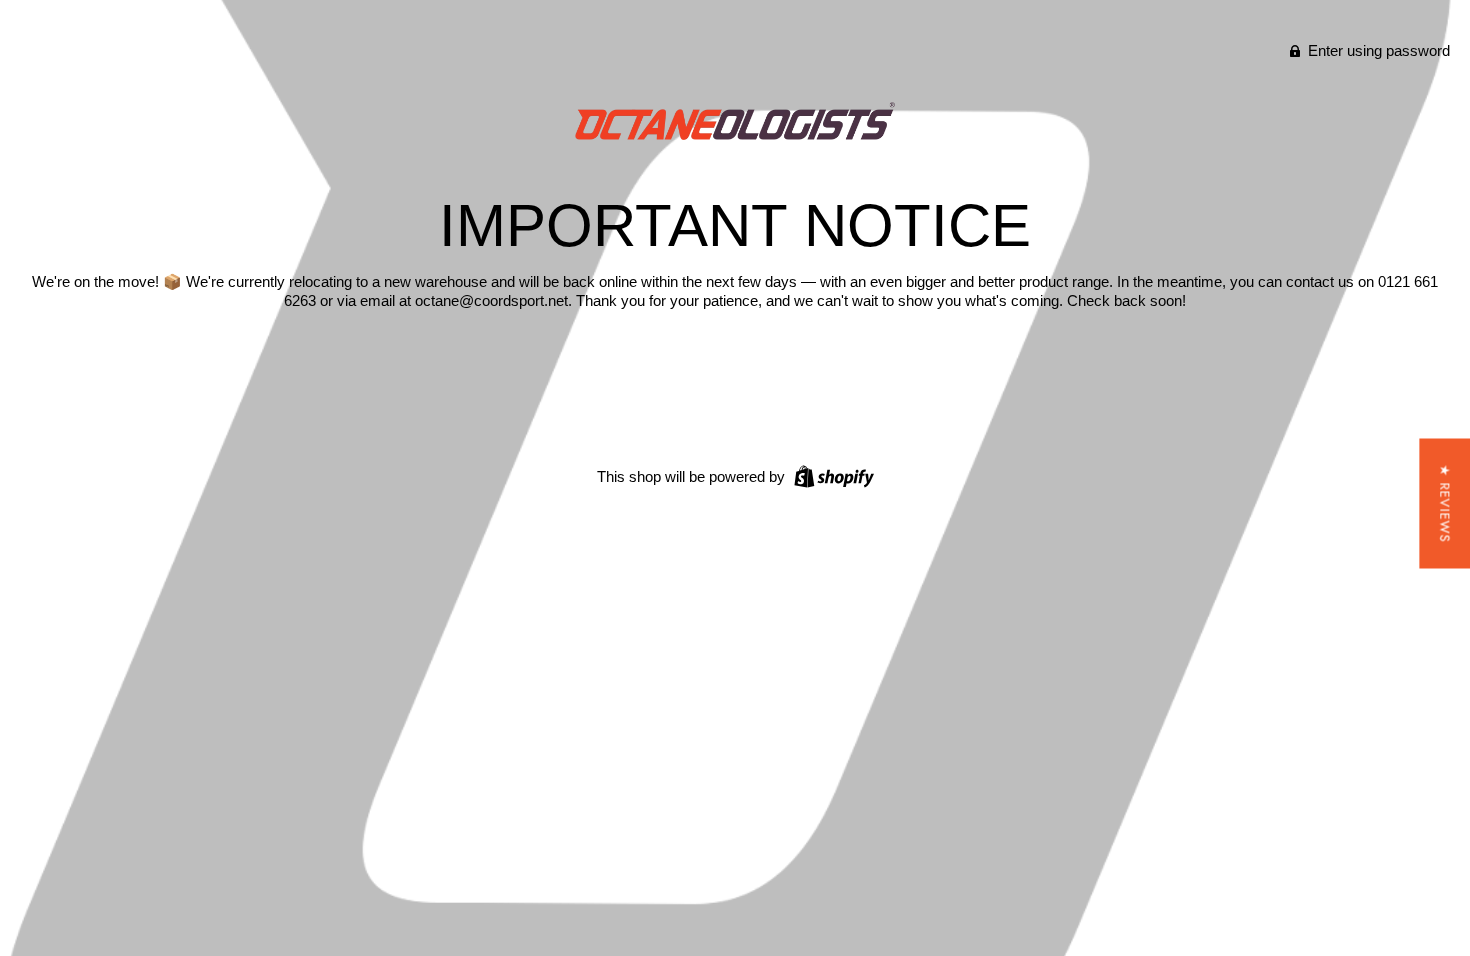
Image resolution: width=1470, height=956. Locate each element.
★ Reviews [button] (1444, 504)
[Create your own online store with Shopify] (831, 475)
